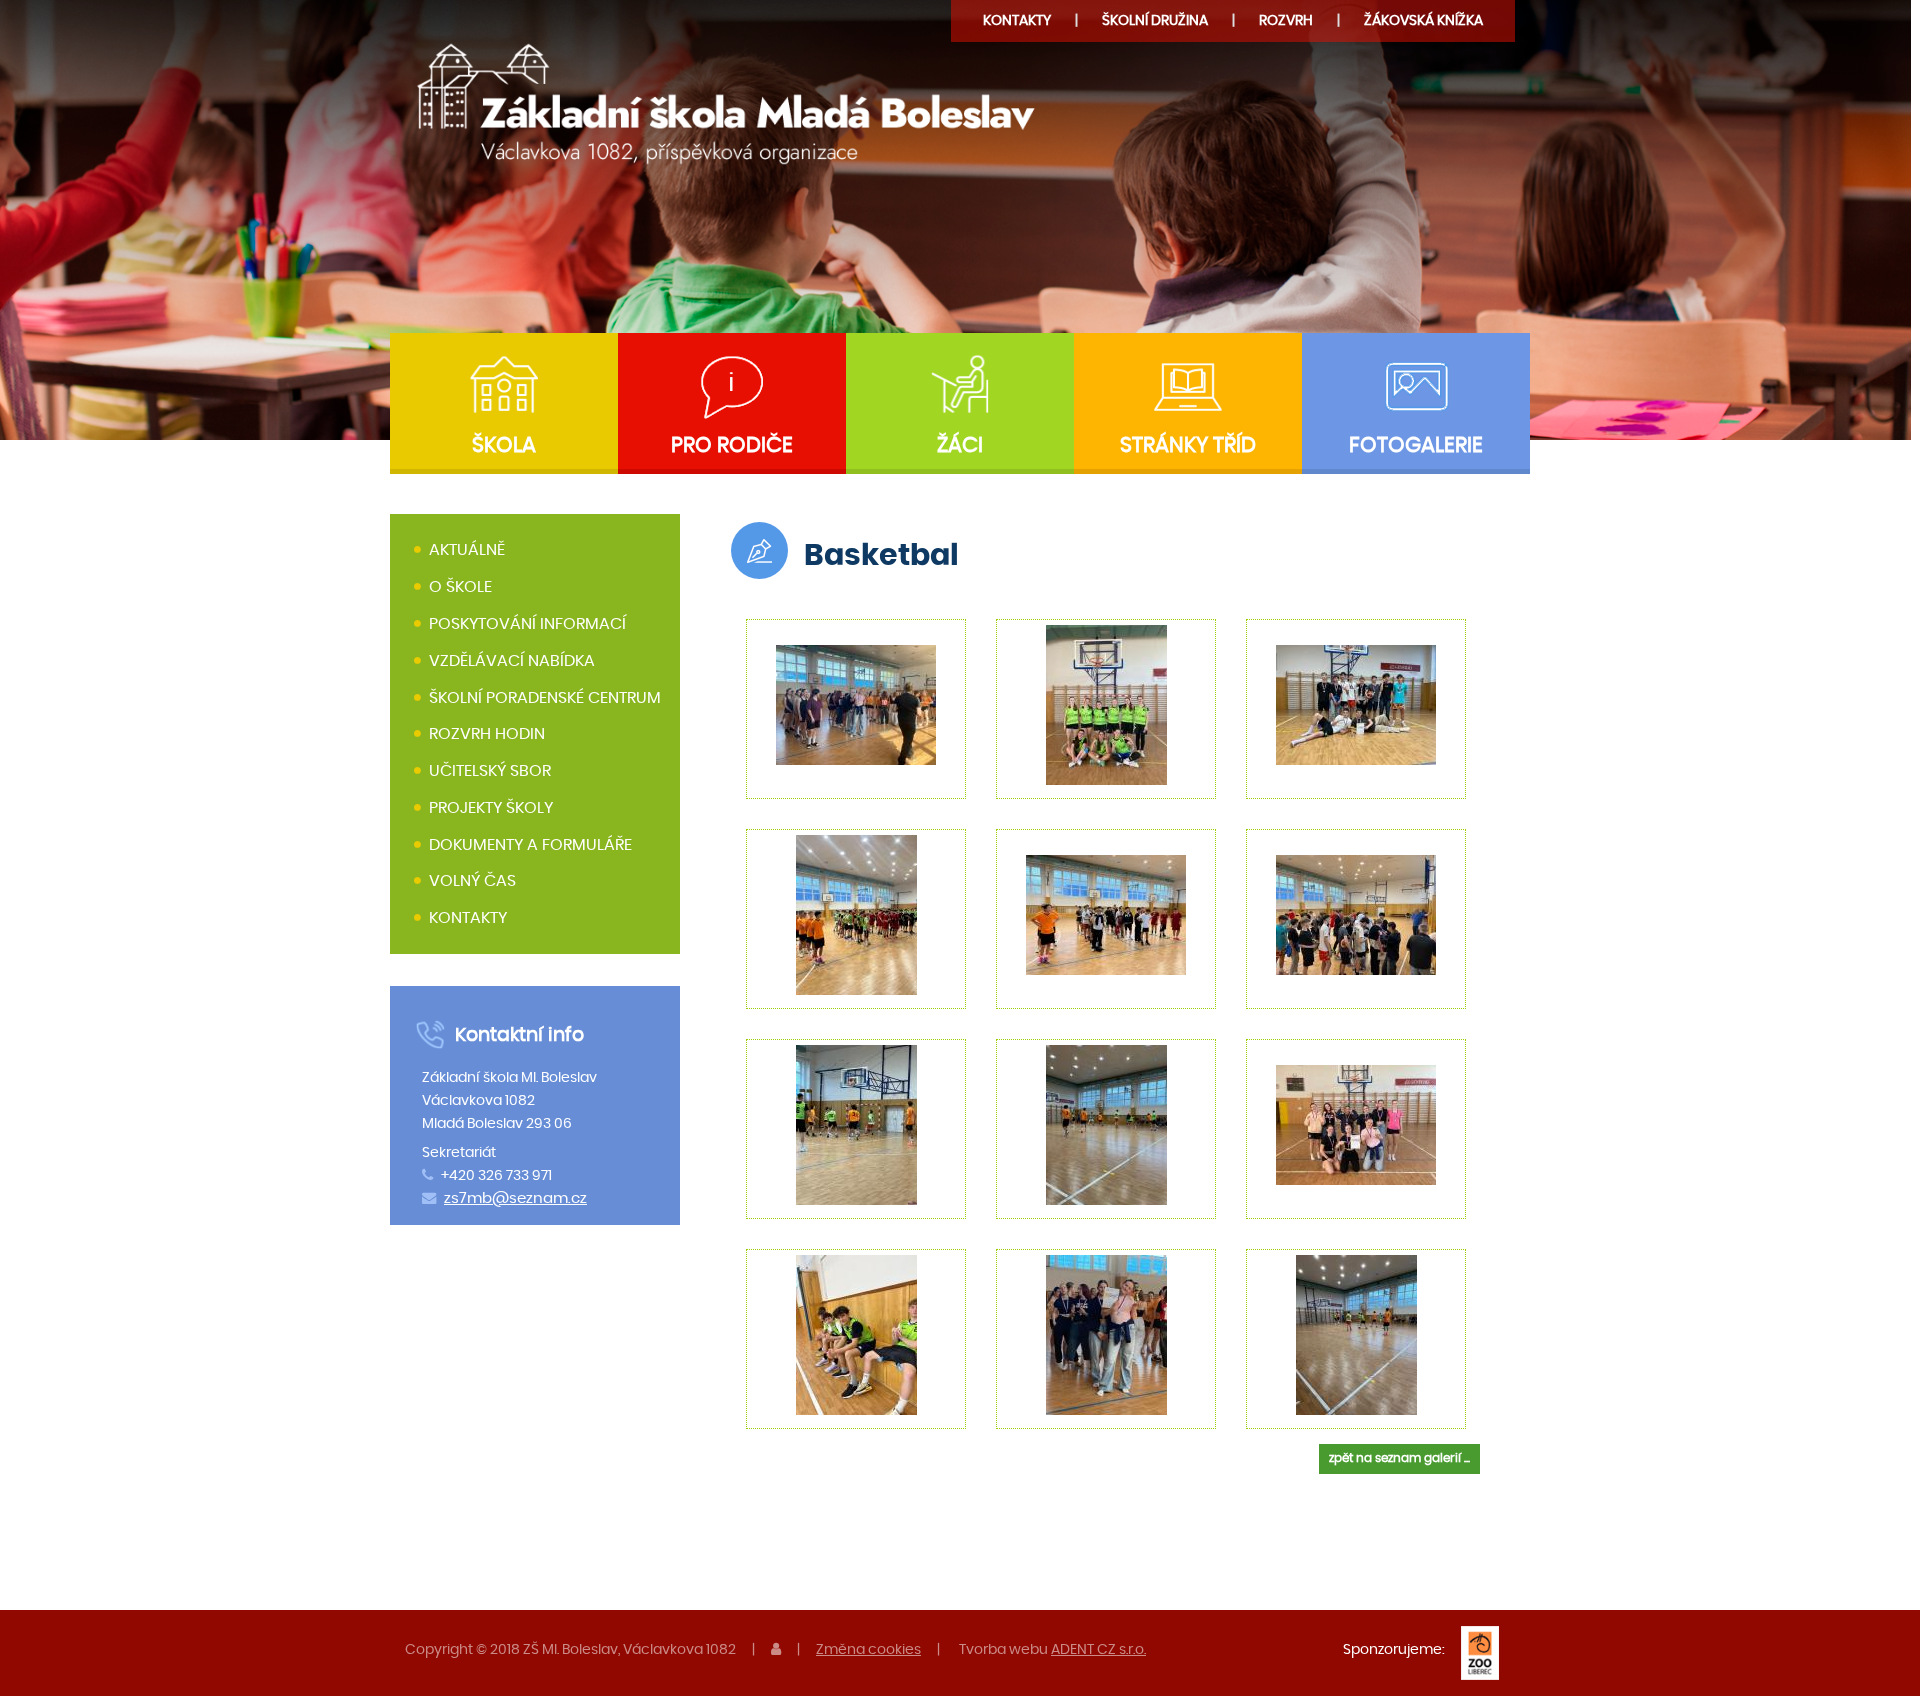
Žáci (960, 445)
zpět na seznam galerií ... (1399, 1458)
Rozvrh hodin (487, 734)
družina (1155, 20)
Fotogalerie (1416, 445)
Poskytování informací (527, 624)
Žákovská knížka (1423, 20)
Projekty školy (491, 808)
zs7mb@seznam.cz (515, 1198)
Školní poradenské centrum (545, 698)
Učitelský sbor (490, 771)
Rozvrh (1286, 20)
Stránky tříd (1188, 445)
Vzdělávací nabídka (512, 661)
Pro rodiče (732, 445)
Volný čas (472, 882)
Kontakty (1017, 20)
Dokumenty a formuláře (530, 845)
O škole (460, 587)
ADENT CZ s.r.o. (1098, 1649)
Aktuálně (467, 551)
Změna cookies (868, 1649)
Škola (504, 445)
